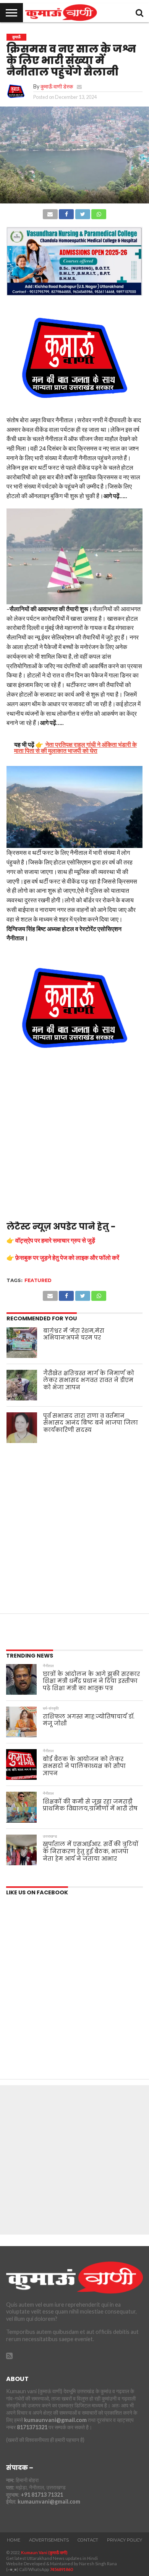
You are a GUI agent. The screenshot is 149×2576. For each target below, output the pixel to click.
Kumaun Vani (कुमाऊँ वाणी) (44, 2552)
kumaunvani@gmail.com (55, 2420)
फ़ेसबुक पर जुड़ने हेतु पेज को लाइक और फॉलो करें (67, 1257)
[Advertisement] (74, 1143)
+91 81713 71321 (42, 2495)
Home (14, 2540)
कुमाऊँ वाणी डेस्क (57, 86)
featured (38, 1280)
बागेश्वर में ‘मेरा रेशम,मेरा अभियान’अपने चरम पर (74, 1334)
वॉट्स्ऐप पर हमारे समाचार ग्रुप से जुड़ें (55, 1240)
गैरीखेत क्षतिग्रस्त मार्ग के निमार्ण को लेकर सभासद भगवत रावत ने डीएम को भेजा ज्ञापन (89, 1380)
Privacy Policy (125, 2540)
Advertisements (49, 2540)
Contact (88, 2540)
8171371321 (32, 2427)
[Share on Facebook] (66, 212)
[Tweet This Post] (82, 212)
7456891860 (61, 2569)
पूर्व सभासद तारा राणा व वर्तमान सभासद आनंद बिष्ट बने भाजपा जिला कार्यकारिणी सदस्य (91, 1423)
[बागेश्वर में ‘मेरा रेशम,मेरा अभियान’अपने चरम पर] (22, 1343)
